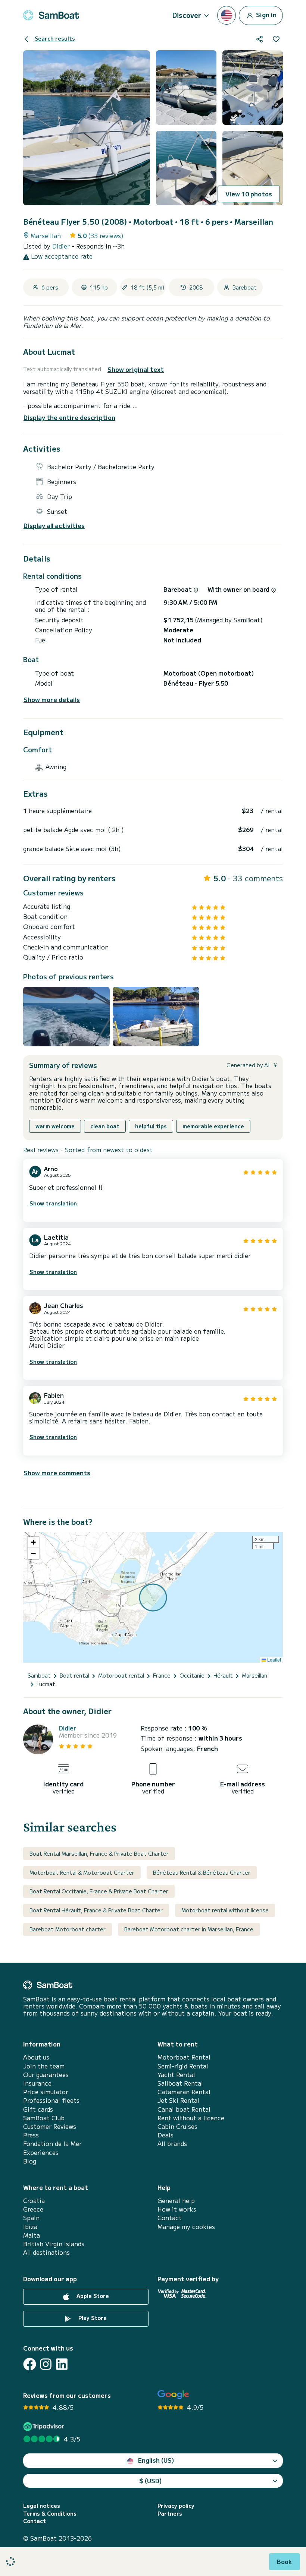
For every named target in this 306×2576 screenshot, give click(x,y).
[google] (173, 2395)
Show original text (136, 369)
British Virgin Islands (54, 2244)
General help (176, 2201)
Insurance (37, 2083)
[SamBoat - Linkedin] (62, 2364)
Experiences (41, 2153)
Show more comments (57, 1473)
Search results (54, 38)
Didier (62, 246)
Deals (166, 2135)
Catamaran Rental (184, 2092)
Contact (170, 2218)
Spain (31, 2218)
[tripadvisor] (45, 2426)
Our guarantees (46, 2075)
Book (285, 2561)
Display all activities (54, 526)
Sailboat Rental (180, 2083)
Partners (170, 2514)
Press (31, 2135)
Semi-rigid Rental (183, 2066)
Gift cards (38, 2109)
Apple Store (92, 2296)
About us (36, 2057)
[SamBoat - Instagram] (46, 2364)
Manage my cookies (186, 2227)
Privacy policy (176, 2506)
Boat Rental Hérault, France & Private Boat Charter (96, 1910)
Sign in (266, 14)
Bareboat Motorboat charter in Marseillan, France (189, 1929)
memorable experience (213, 1126)
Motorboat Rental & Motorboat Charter (82, 1872)
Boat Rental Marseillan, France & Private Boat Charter (99, 1853)
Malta (32, 2235)
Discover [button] (187, 15)
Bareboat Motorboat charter (68, 1929)
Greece (33, 2209)
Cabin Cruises (177, 2126)
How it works (177, 2209)
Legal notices (42, 2506)
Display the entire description (69, 417)
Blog (30, 2161)
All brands (172, 2144)
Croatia (34, 2201)
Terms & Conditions (50, 2514)
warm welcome (55, 1126)
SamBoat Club (44, 2118)
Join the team (44, 2066)
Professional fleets (51, 2100)
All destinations (46, 2252)
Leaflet (274, 1660)
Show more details (52, 700)
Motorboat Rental (184, 2057)
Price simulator (46, 2092)
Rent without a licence (191, 2118)
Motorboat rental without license (225, 1910)
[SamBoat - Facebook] (30, 2364)
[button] (33, 1542)
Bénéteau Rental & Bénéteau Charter (202, 1872)
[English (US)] (227, 15)
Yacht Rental (176, 2075)
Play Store (92, 2318)
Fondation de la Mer (52, 2144)
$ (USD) (151, 2481)
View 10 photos (249, 194)
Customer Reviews (50, 2126)
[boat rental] (51, 15)
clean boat (105, 1126)
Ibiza (30, 2227)
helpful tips (151, 1126)
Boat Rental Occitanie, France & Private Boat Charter (99, 1891)
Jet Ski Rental (178, 2100)
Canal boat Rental (184, 2109)
